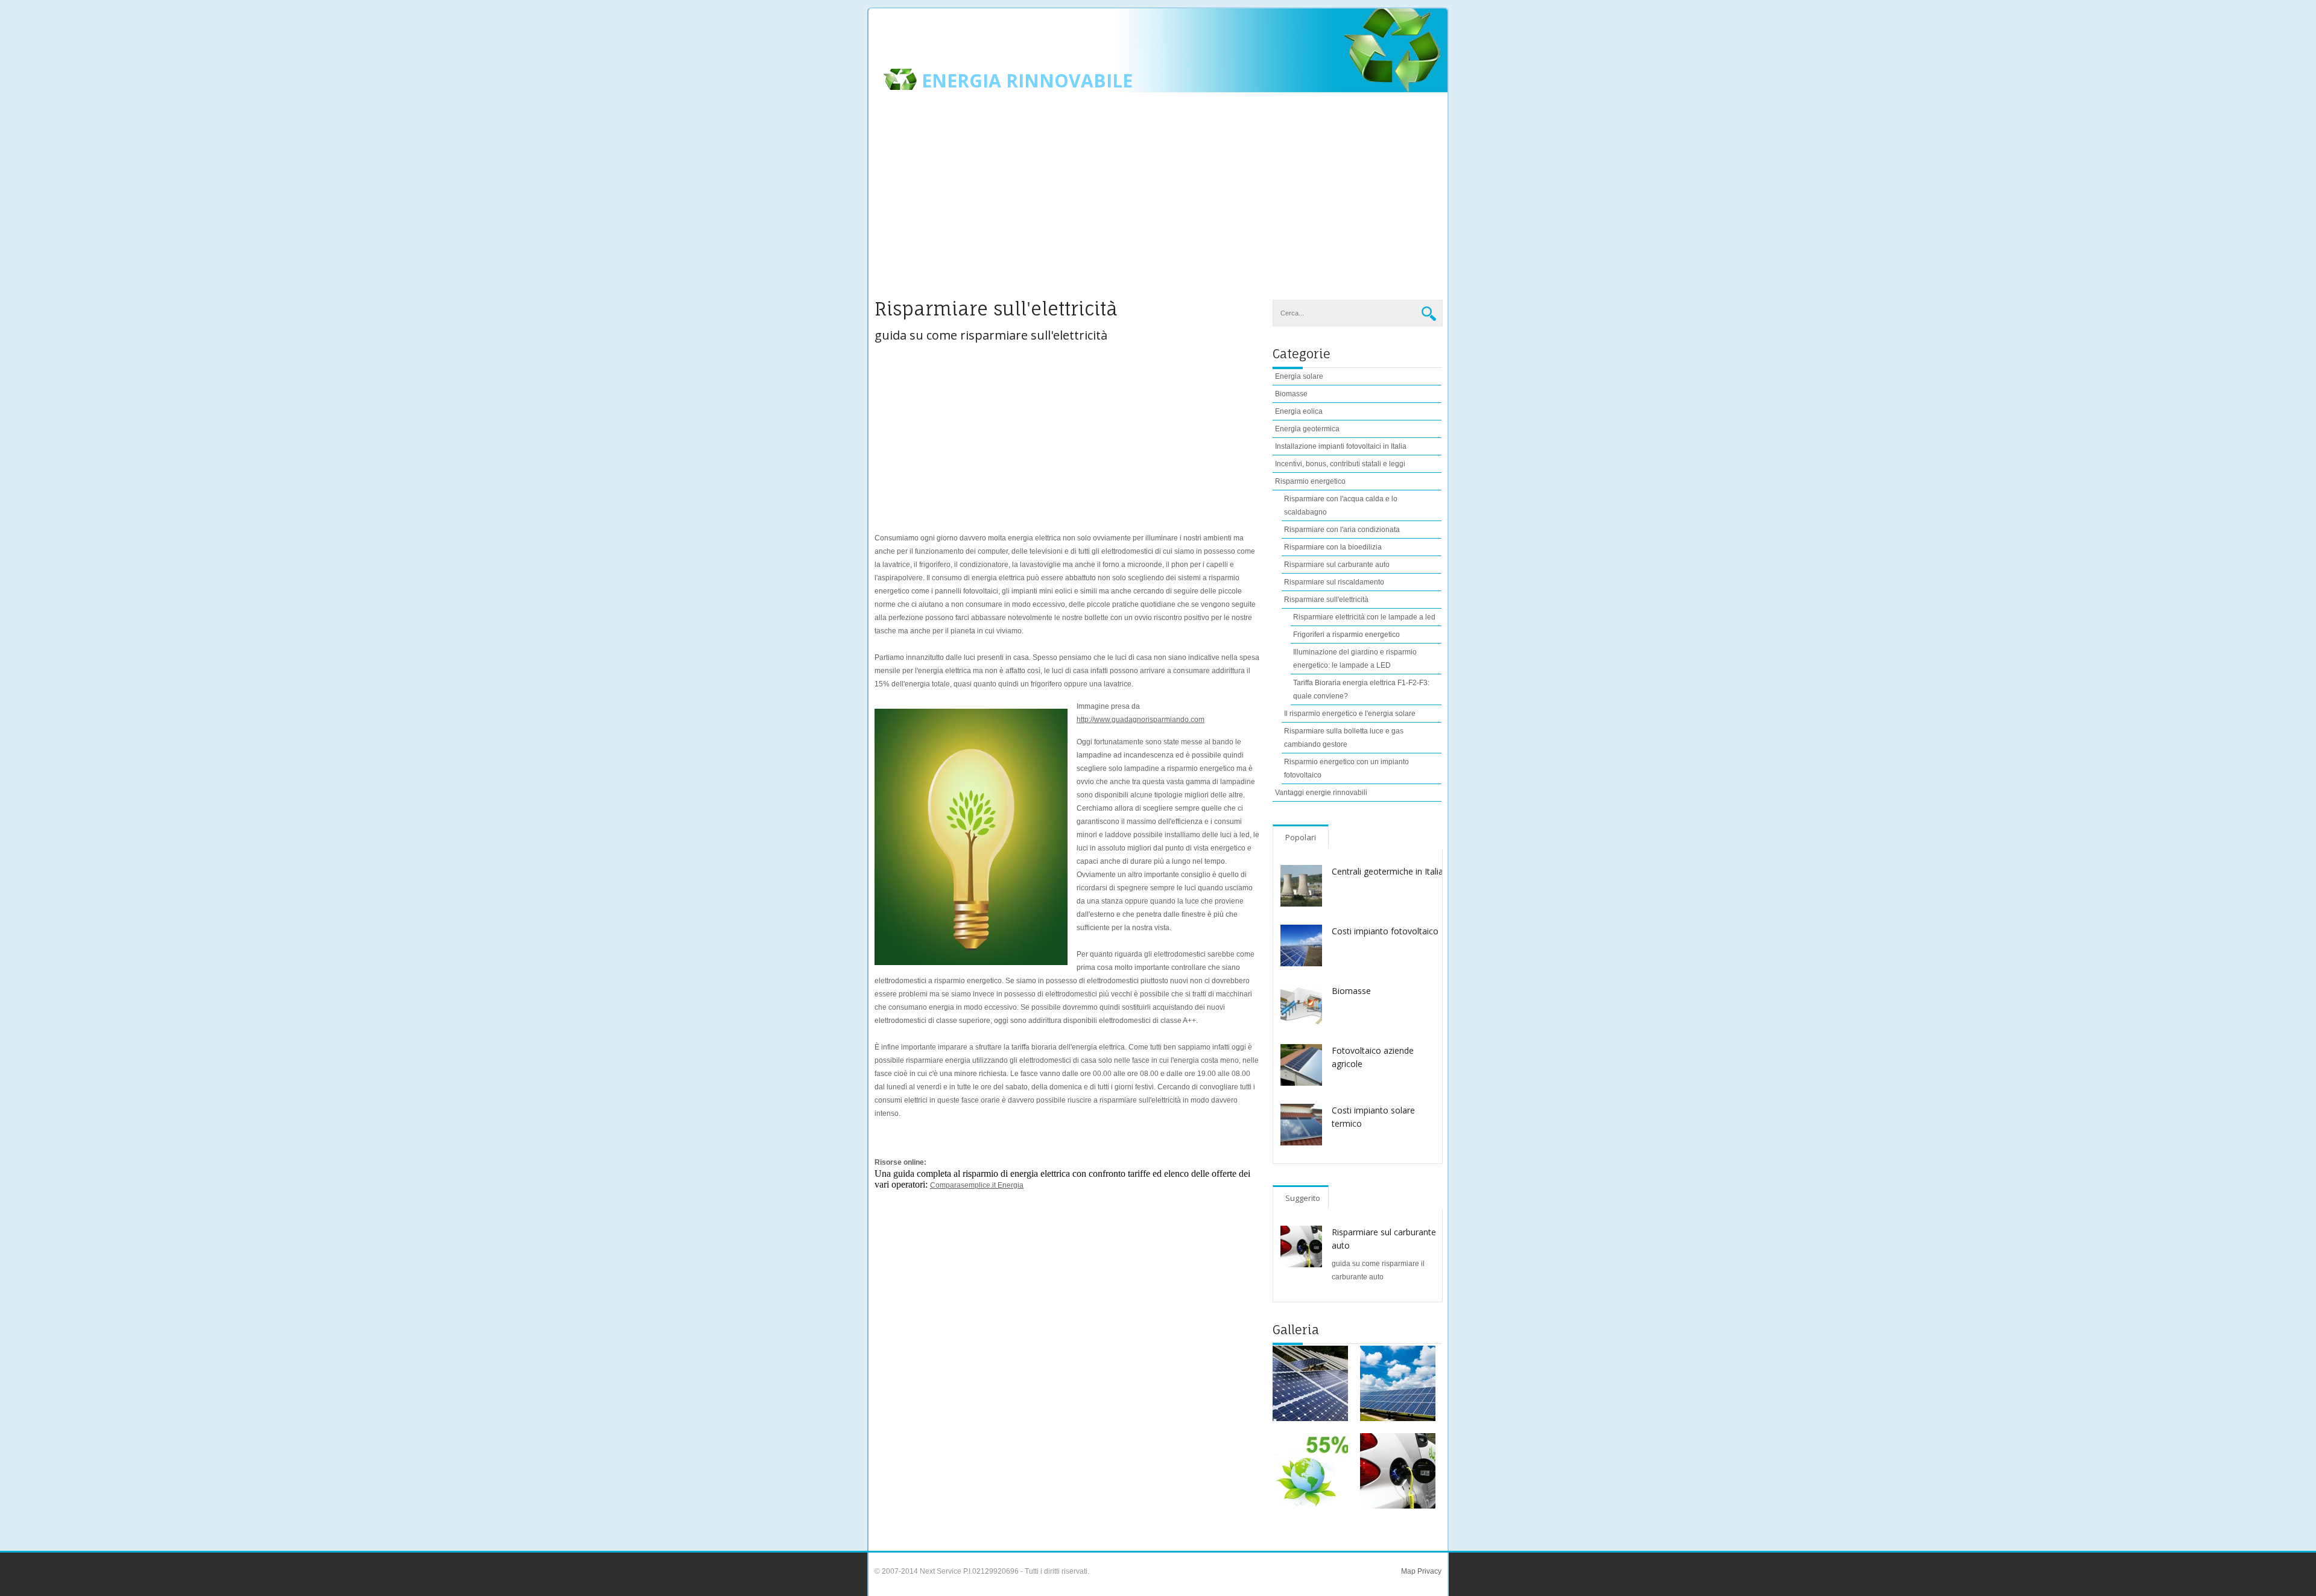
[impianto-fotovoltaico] (1398, 1383)
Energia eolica (1299, 411)
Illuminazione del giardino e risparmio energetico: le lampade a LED (1355, 659)
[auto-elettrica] (1398, 1471)
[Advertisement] (1158, 203)
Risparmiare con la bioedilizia (1333, 547)
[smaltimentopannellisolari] (1310, 1383)
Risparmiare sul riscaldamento (1334, 582)
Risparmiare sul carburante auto (1337, 565)
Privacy (1429, 1571)
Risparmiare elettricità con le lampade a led (1364, 617)
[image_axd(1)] (1310, 1471)
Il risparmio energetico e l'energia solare (1350, 714)
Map (1408, 1571)
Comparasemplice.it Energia (977, 1185)
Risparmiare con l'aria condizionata (1342, 530)
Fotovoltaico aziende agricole (1373, 1057)
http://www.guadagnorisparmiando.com (1141, 720)
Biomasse (1291, 394)
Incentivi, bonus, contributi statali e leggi (1340, 464)
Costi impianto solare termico (1373, 1117)
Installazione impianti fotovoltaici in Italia (1341, 446)
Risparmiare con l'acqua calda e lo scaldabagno (1341, 505)
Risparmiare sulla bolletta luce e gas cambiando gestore (1344, 738)
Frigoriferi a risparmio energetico (1346, 635)
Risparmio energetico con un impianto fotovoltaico (1346, 768)
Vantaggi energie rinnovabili (1321, 793)
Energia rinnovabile (1027, 81)
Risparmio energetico (1310, 481)
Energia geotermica (1307, 429)
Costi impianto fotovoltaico (1385, 931)
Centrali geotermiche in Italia (1387, 871)
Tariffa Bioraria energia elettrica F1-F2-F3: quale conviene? (1361, 689)
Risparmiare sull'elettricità (1326, 600)
